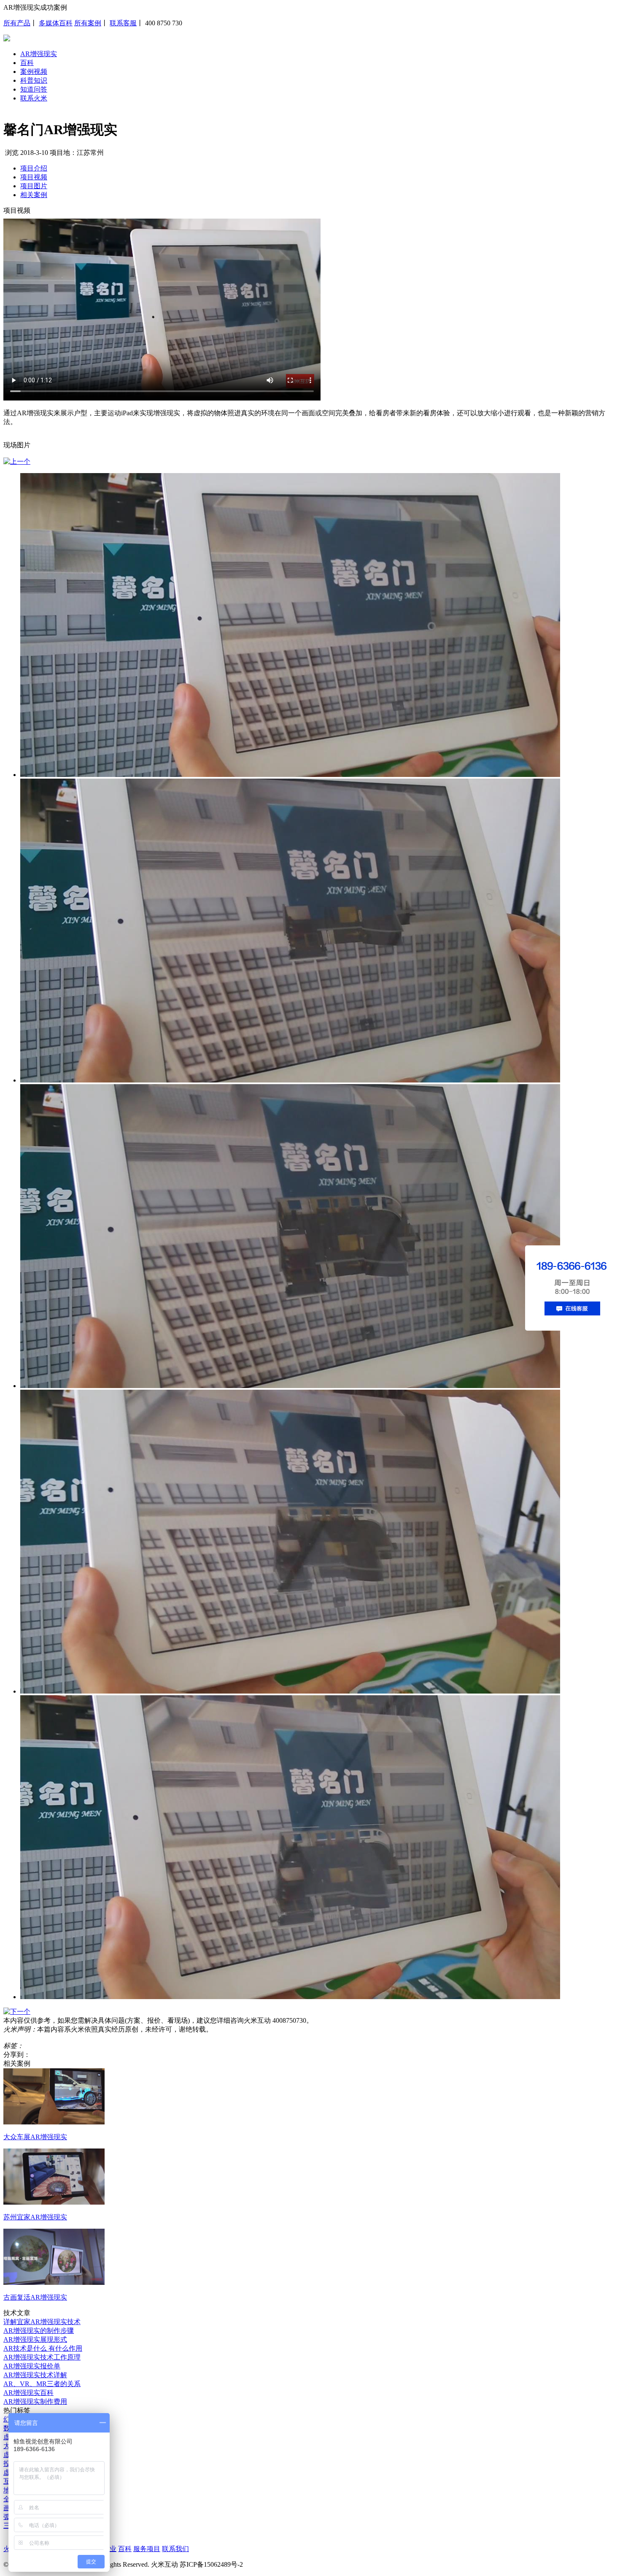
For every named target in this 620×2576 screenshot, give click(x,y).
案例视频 (34, 72)
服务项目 (147, 2549)
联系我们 (175, 2549)
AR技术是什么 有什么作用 (43, 2348)
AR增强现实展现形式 (35, 2339)
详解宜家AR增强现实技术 (42, 2322)
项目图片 (34, 186)
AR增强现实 (39, 54)
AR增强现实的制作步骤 (39, 2331)
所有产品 (17, 23)
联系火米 (34, 98)
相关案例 (34, 195)
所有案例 (88, 23)
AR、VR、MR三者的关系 (42, 2384)
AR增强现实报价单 (32, 2366)
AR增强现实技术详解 (35, 2375)
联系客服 (123, 23)
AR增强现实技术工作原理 (42, 2357)
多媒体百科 (56, 23)
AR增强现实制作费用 (35, 2401)
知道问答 (34, 89)
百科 (27, 63)
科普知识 (34, 80)
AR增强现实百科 (28, 2393)
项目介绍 (34, 168)
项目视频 (34, 177)
